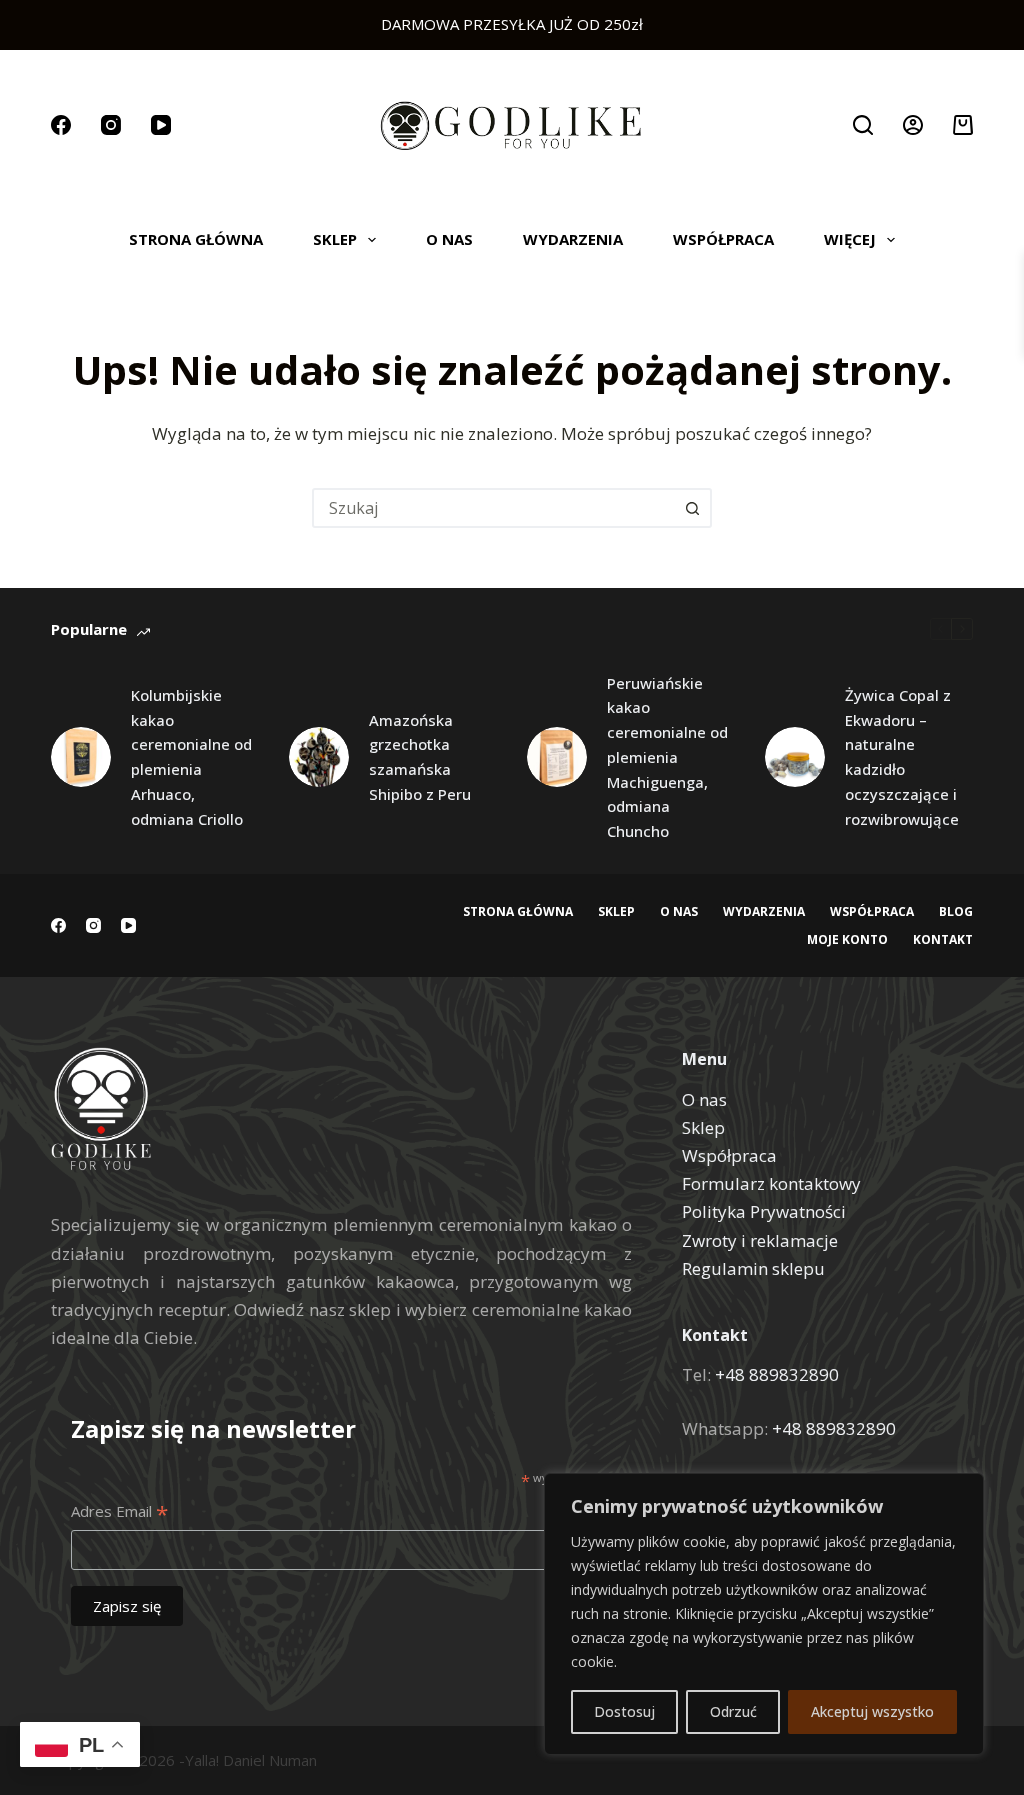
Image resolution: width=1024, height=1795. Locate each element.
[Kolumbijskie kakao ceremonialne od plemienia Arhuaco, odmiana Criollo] (81, 757)
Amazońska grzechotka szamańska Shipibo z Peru (420, 757)
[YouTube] (161, 125)
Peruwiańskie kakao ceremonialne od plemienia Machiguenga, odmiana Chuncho (667, 757)
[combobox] (494, 508)
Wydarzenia (573, 239)
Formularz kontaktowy (771, 1183)
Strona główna (196, 239)
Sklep (335, 239)
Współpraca (723, 239)
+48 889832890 (777, 1374)
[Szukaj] (863, 125)
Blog (956, 912)
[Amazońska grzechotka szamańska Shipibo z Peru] (319, 757)
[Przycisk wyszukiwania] (692, 508)
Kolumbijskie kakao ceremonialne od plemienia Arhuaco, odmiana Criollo (191, 757)
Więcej (850, 239)
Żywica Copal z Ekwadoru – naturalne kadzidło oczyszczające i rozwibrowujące (902, 757)
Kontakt (943, 940)
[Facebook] (61, 125)
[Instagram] (111, 125)
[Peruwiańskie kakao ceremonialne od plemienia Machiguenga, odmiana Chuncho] (557, 757)
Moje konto (847, 940)
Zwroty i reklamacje (760, 1240)
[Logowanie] (913, 125)
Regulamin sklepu (753, 1268)
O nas (449, 239)
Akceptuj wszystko (872, 1711)
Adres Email (119, 1512)
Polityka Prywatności (764, 1211)
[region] (764, 1614)
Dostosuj (624, 1711)
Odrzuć (733, 1711)
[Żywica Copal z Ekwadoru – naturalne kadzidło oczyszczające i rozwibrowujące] (795, 757)
